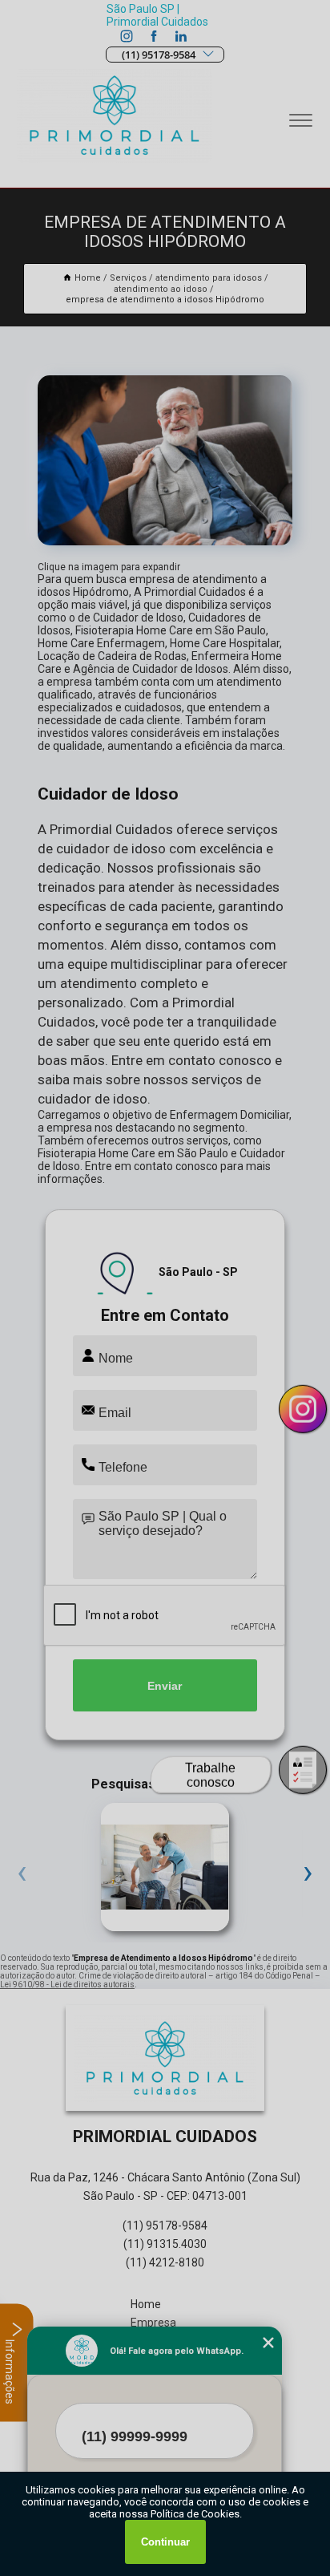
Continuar (165, 2542)
